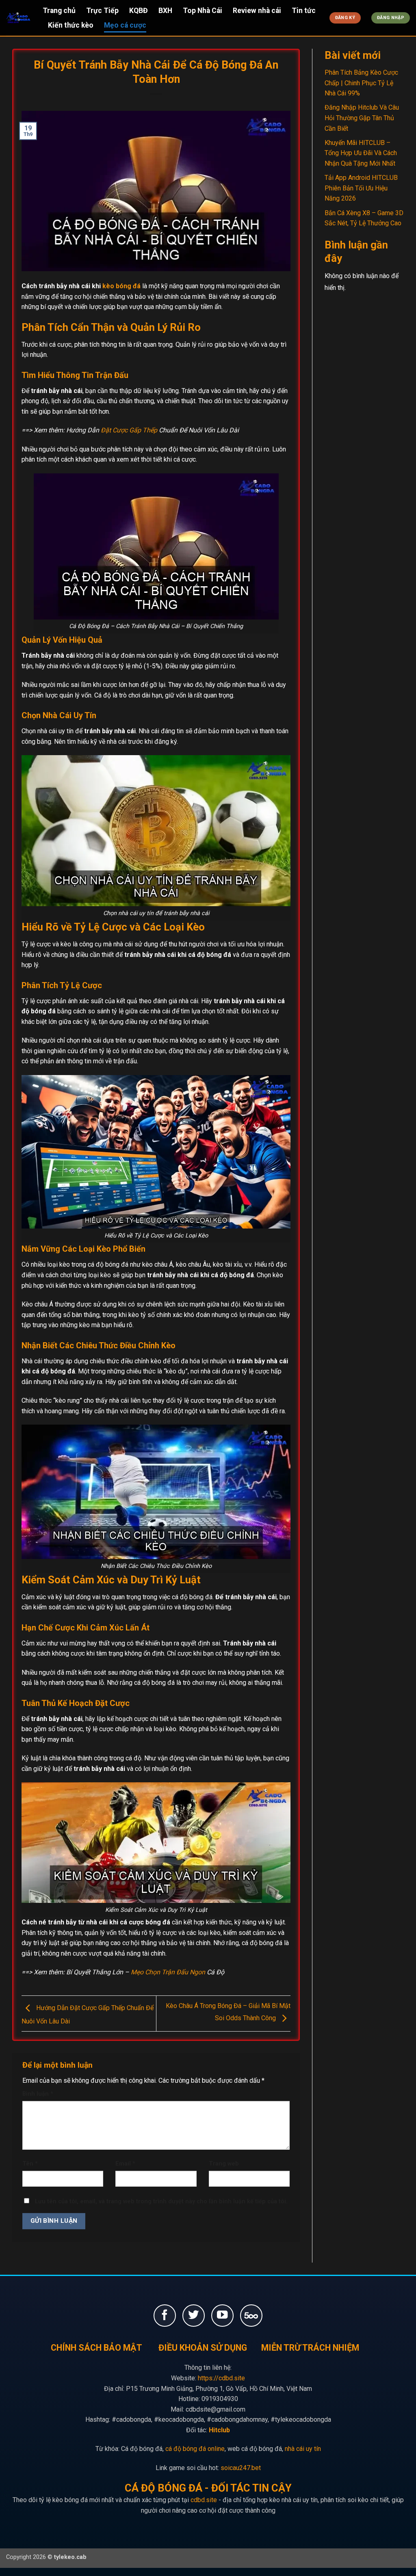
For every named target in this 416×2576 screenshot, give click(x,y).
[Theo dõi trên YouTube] (222, 2316)
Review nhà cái (257, 11)
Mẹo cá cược (125, 25)
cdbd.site (204, 2500)
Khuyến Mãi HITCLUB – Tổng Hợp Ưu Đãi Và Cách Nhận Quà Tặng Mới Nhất (361, 153)
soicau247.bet (241, 2468)
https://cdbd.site (221, 2378)
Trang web (224, 2164)
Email (125, 2164)
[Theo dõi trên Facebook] (165, 2316)
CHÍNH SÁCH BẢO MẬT (96, 2348)
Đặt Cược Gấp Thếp (129, 430)
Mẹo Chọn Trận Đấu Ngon (168, 1972)
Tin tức (304, 11)
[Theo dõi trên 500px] (251, 2316)
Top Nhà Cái (203, 11)
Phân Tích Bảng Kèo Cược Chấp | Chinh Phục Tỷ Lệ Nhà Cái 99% (361, 83)
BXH (165, 11)
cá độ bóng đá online (195, 2449)
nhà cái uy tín (303, 2449)
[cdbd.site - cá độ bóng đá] (18, 18)
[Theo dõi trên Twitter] (194, 2316)
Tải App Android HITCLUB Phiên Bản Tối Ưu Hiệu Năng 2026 (361, 188)
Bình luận (38, 2094)
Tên (30, 2164)
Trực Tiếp (102, 11)
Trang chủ (59, 11)
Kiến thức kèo (71, 25)
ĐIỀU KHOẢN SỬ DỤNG (203, 2348)
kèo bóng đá (121, 286)
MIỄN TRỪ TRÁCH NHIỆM (310, 2348)
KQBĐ (139, 11)
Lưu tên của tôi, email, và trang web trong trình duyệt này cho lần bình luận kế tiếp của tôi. (161, 2201)
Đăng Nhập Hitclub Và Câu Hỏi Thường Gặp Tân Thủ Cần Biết (362, 118)
